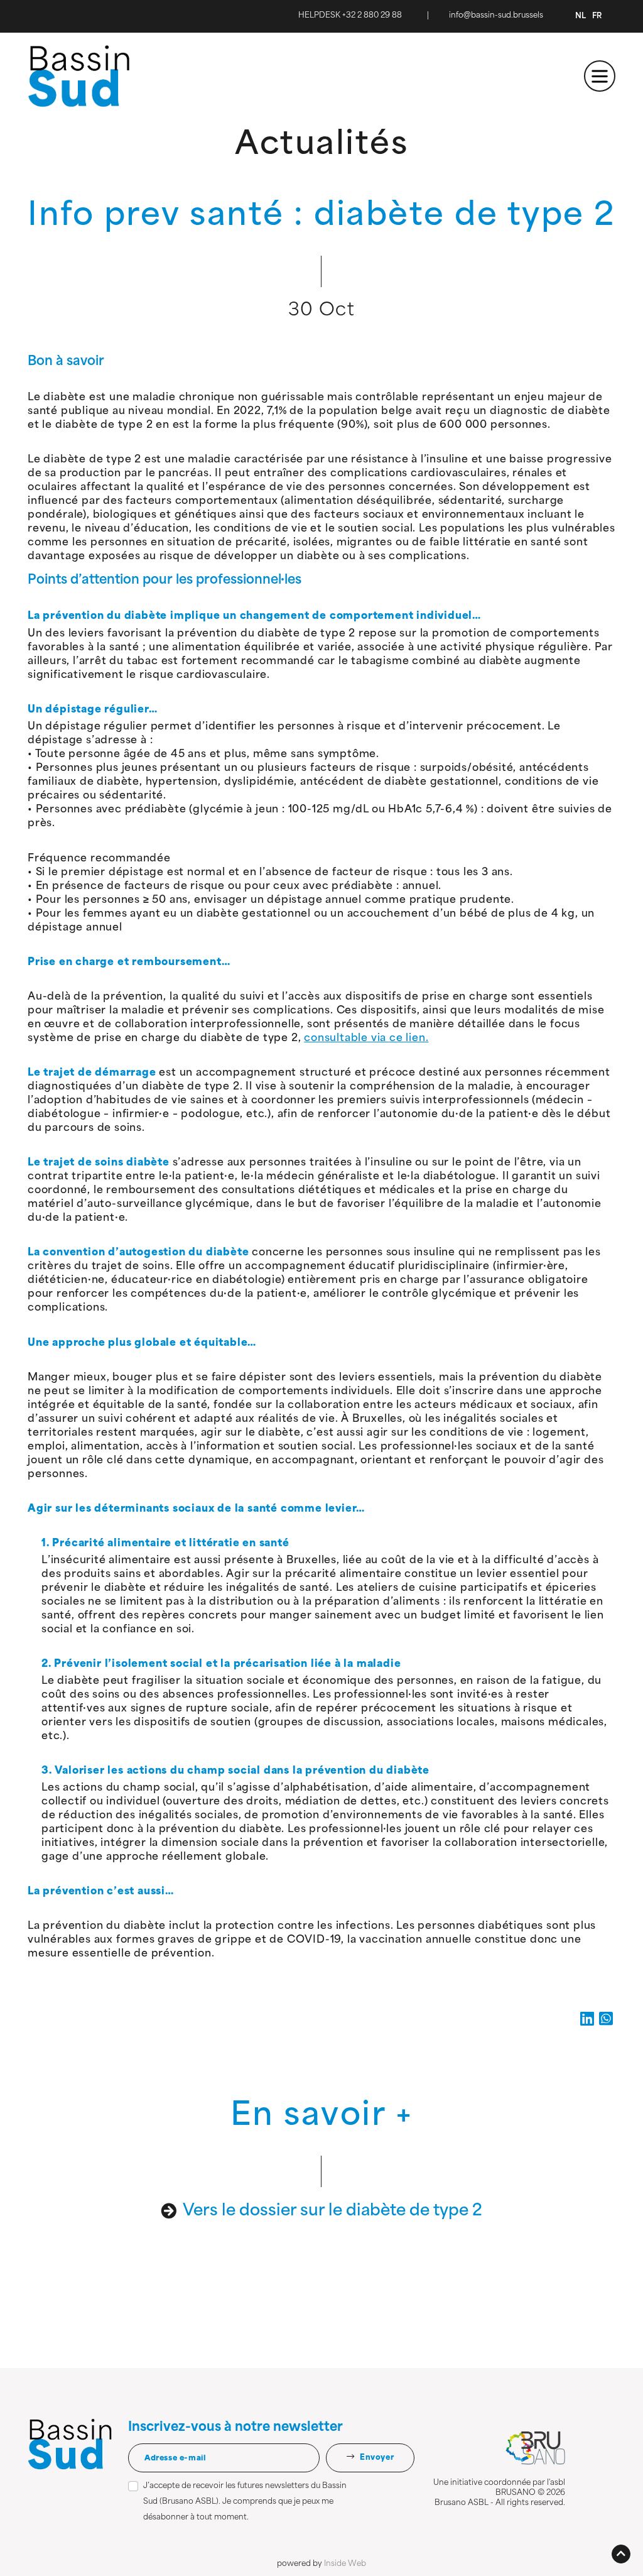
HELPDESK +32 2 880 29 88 (350, 16)
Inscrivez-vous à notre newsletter (235, 2428)
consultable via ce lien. (366, 1039)
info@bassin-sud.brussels (496, 16)
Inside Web (345, 2564)
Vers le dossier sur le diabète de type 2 (332, 2211)
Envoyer (376, 2458)
